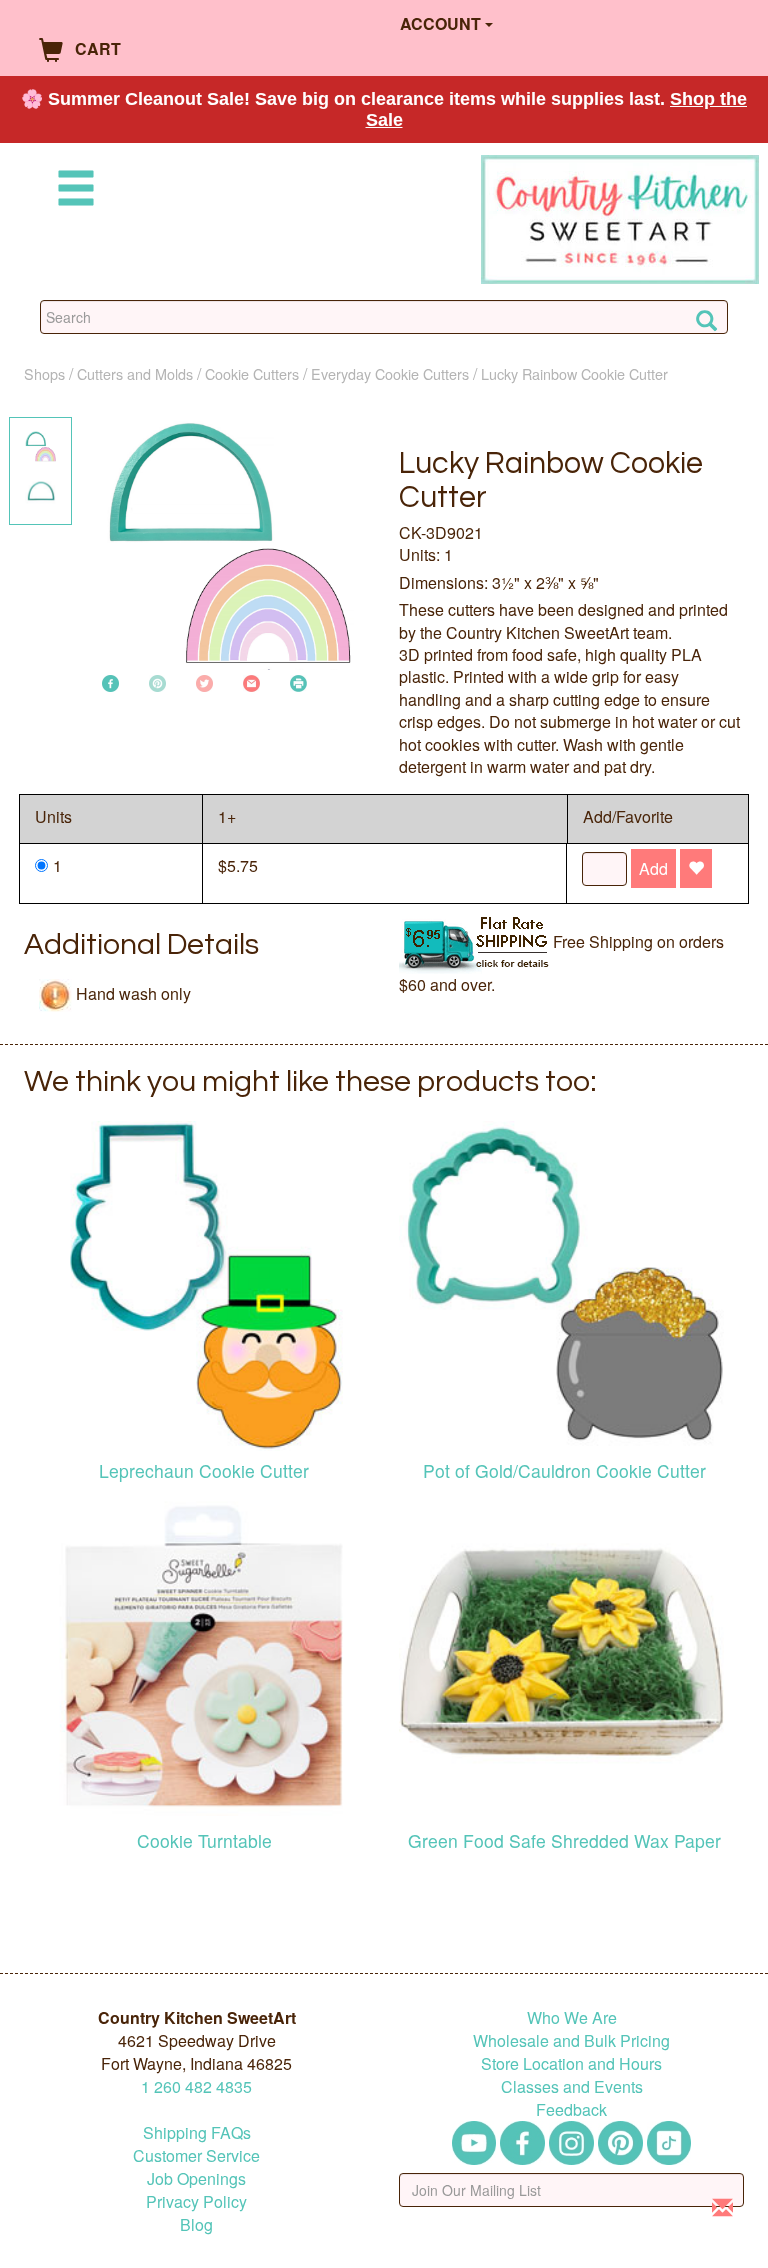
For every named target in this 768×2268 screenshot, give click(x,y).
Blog (196, 2224)
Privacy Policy (196, 2201)
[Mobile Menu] (72, 191)
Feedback (571, 2109)
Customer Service (196, 2155)
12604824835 (196, 2086)
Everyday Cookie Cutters (390, 373)
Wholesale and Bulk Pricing (571, 2040)
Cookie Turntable (204, 1840)
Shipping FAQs (197, 2132)
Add (653, 868)
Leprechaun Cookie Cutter (204, 1470)
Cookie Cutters (252, 373)
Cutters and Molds (135, 373)
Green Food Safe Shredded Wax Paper (564, 1840)
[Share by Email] (251, 681)
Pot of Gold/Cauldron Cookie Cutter (564, 1470)
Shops (44, 373)
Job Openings (196, 2178)
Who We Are (572, 2017)
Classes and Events (572, 2086)
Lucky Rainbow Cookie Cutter (574, 373)
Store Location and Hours (571, 2063)
